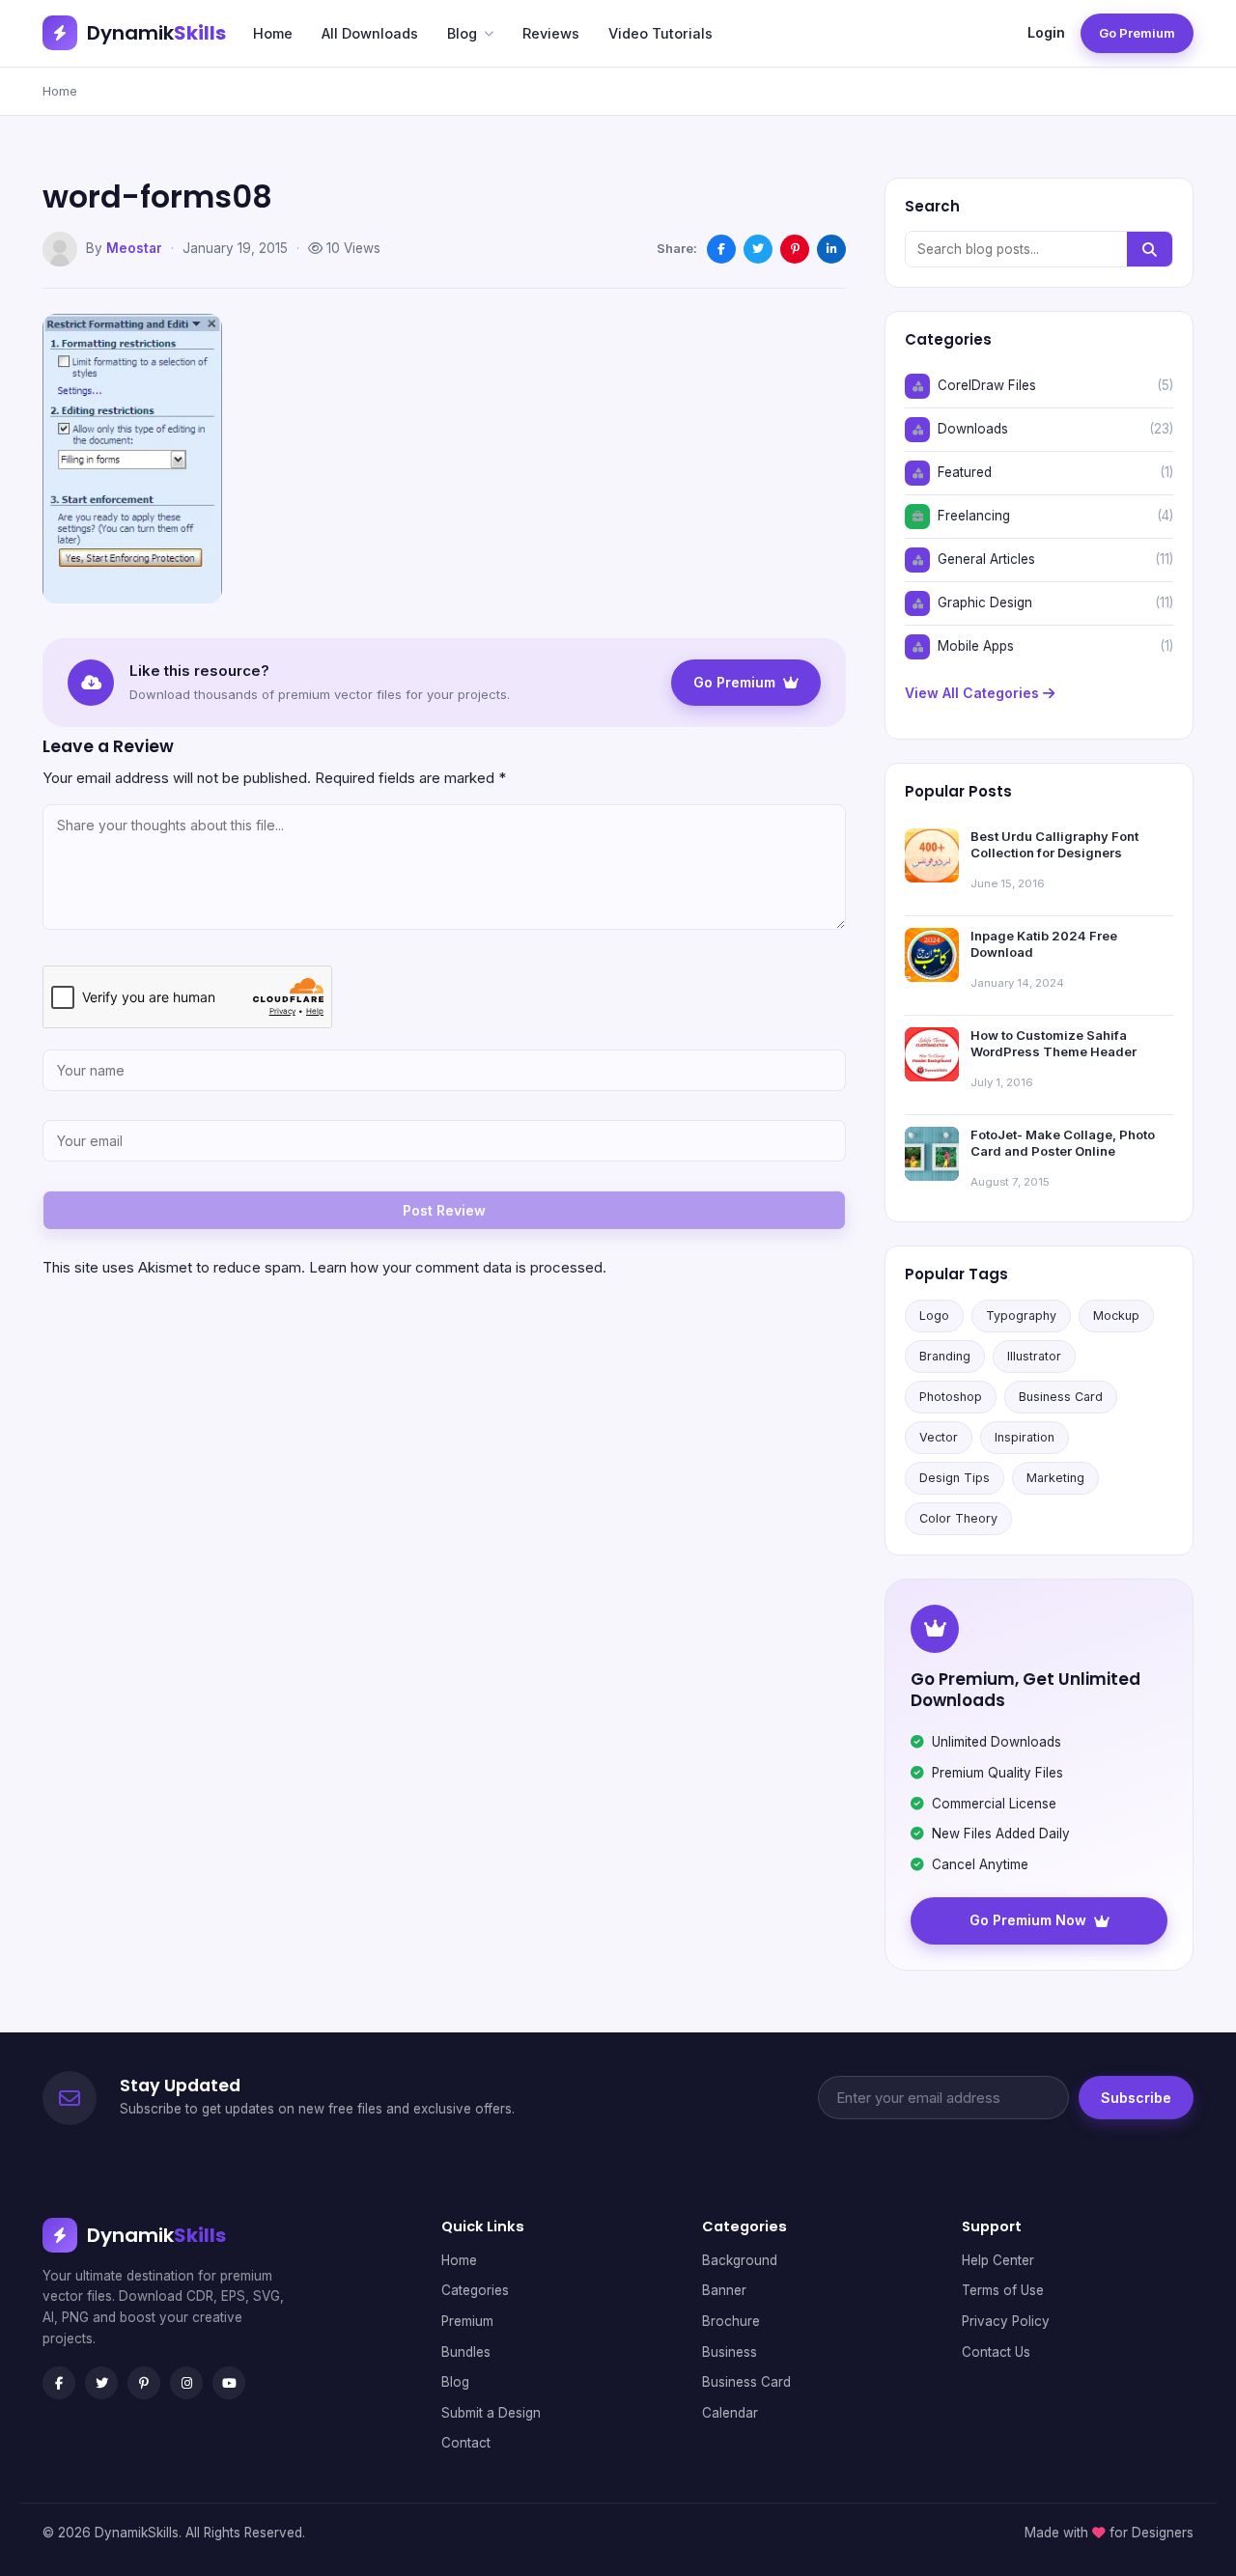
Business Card (1061, 1397)
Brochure (731, 2321)
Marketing (1055, 1478)
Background (740, 2260)
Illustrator (1034, 1356)
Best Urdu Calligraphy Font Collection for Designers (1054, 845)
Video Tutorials (660, 33)
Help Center (998, 2260)
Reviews (551, 33)
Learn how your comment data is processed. (458, 1267)
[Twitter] (101, 2383)
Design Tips (955, 1478)
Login (1046, 32)
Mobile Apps (976, 646)
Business (730, 2352)
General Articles (986, 559)
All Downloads (370, 33)
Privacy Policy (1006, 2321)
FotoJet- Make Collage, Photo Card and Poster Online (1063, 1143)
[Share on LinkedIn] (831, 249)
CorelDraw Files (987, 385)
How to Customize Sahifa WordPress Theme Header (1053, 1044)
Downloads (973, 429)
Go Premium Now (1028, 1920)
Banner (724, 2290)
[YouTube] (229, 2383)
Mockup (1116, 1316)
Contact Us (996, 2352)
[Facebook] (59, 2383)
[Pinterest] (144, 2383)
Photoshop (951, 1397)
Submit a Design (491, 2413)
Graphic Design (985, 602)
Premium (467, 2321)
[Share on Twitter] (758, 249)
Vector (939, 1437)
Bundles (466, 2352)
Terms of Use (1003, 2290)
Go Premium (1137, 33)
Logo (934, 1316)
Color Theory (958, 1518)
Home (273, 33)
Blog (462, 33)
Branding (945, 1356)
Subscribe (1136, 2098)
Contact (466, 2443)
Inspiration (1025, 1437)
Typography (1021, 1316)
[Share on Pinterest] (795, 249)
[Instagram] (186, 2383)
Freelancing (974, 516)
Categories (475, 2290)
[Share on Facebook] (721, 249)
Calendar (730, 2413)
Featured (965, 472)
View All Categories (974, 693)
